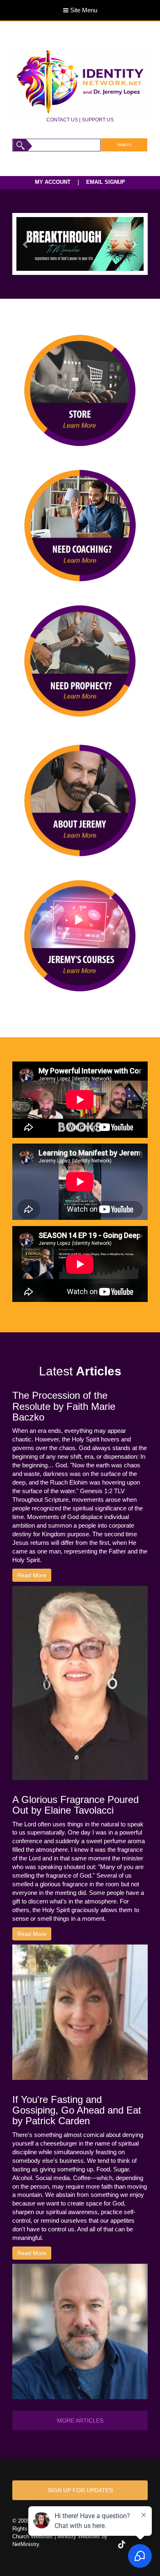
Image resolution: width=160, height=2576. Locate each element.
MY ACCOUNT (53, 182)
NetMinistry (26, 2544)
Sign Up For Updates (80, 2490)
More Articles (80, 2420)
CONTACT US (62, 120)
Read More (32, 1575)
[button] (26, 244)
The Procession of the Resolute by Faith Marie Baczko (64, 1406)
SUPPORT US (98, 120)
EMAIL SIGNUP (106, 182)
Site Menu (83, 10)
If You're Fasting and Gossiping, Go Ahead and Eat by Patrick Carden (77, 2110)
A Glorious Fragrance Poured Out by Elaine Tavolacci (75, 1805)
